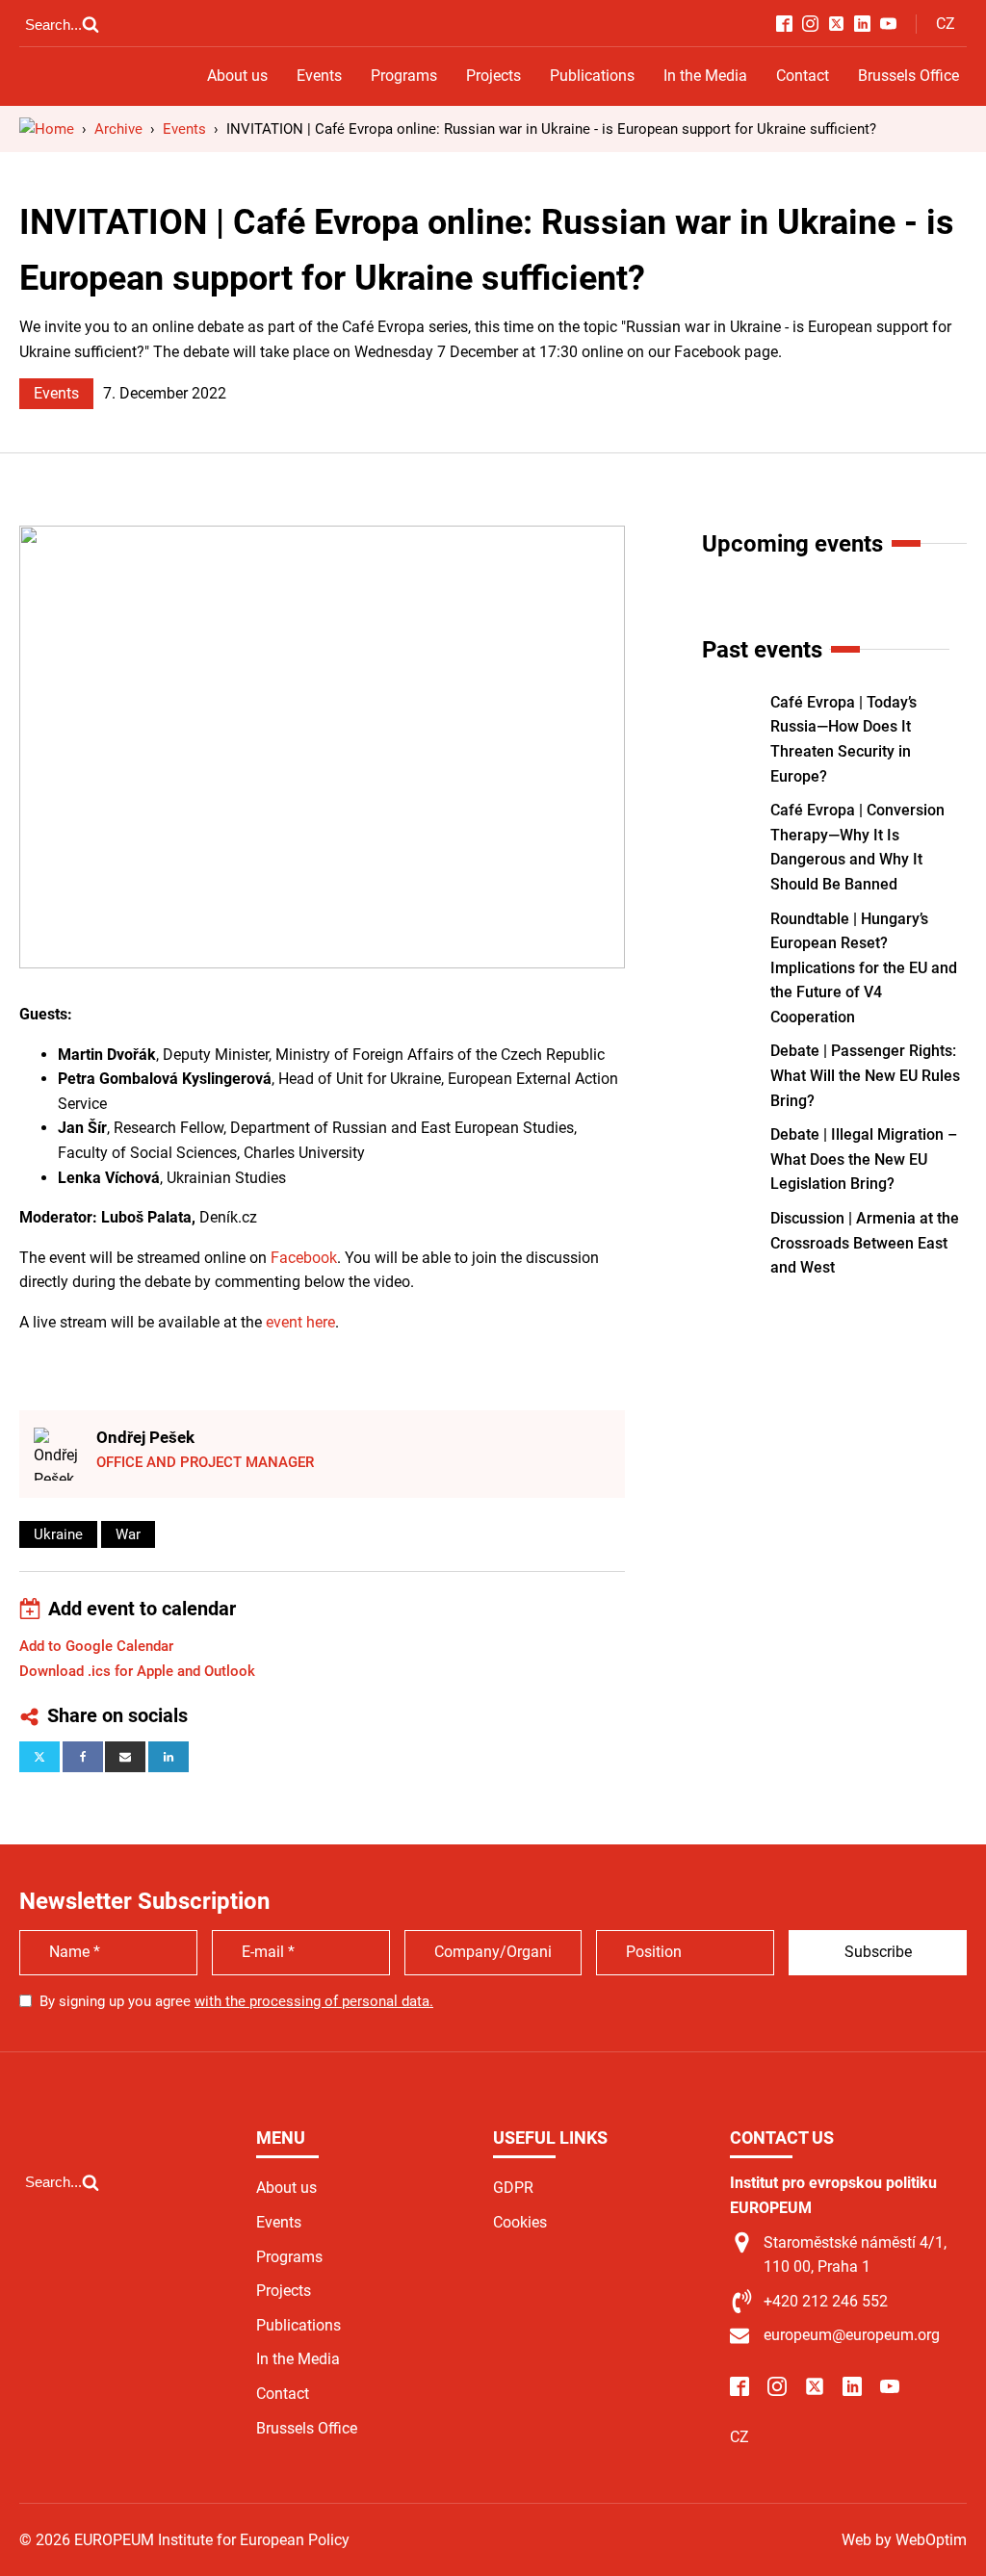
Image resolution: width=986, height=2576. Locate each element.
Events (319, 76)
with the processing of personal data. (314, 2001)
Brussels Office (908, 76)
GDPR (513, 2188)
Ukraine (58, 1534)
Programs (404, 76)
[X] (39, 1757)
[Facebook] (83, 1757)
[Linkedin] (169, 1757)
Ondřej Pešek (145, 1437)
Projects (493, 76)
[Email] (125, 1757)
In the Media (705, 76)
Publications (592, 76)
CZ (946, 24)
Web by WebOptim (904, 2540)
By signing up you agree (236, 2001)
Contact (803, 76)
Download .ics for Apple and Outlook (137, 1671)
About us (237, 76)
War (128, 1534)
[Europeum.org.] (47, 129)
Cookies (520, 2222)
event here (300, 1322)
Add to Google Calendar (96, 1646)
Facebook (304, 1258)
